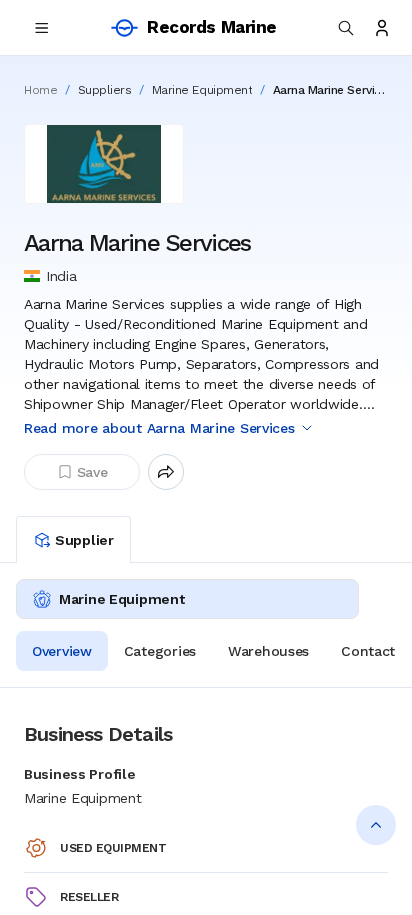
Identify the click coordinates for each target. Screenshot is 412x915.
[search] (346, 28)
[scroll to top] (376, 825)
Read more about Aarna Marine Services (159, 428)
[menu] (42, 28)
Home (40, 90)
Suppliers (105, 90)
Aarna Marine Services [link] (330, 90)
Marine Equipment (202, 90)
